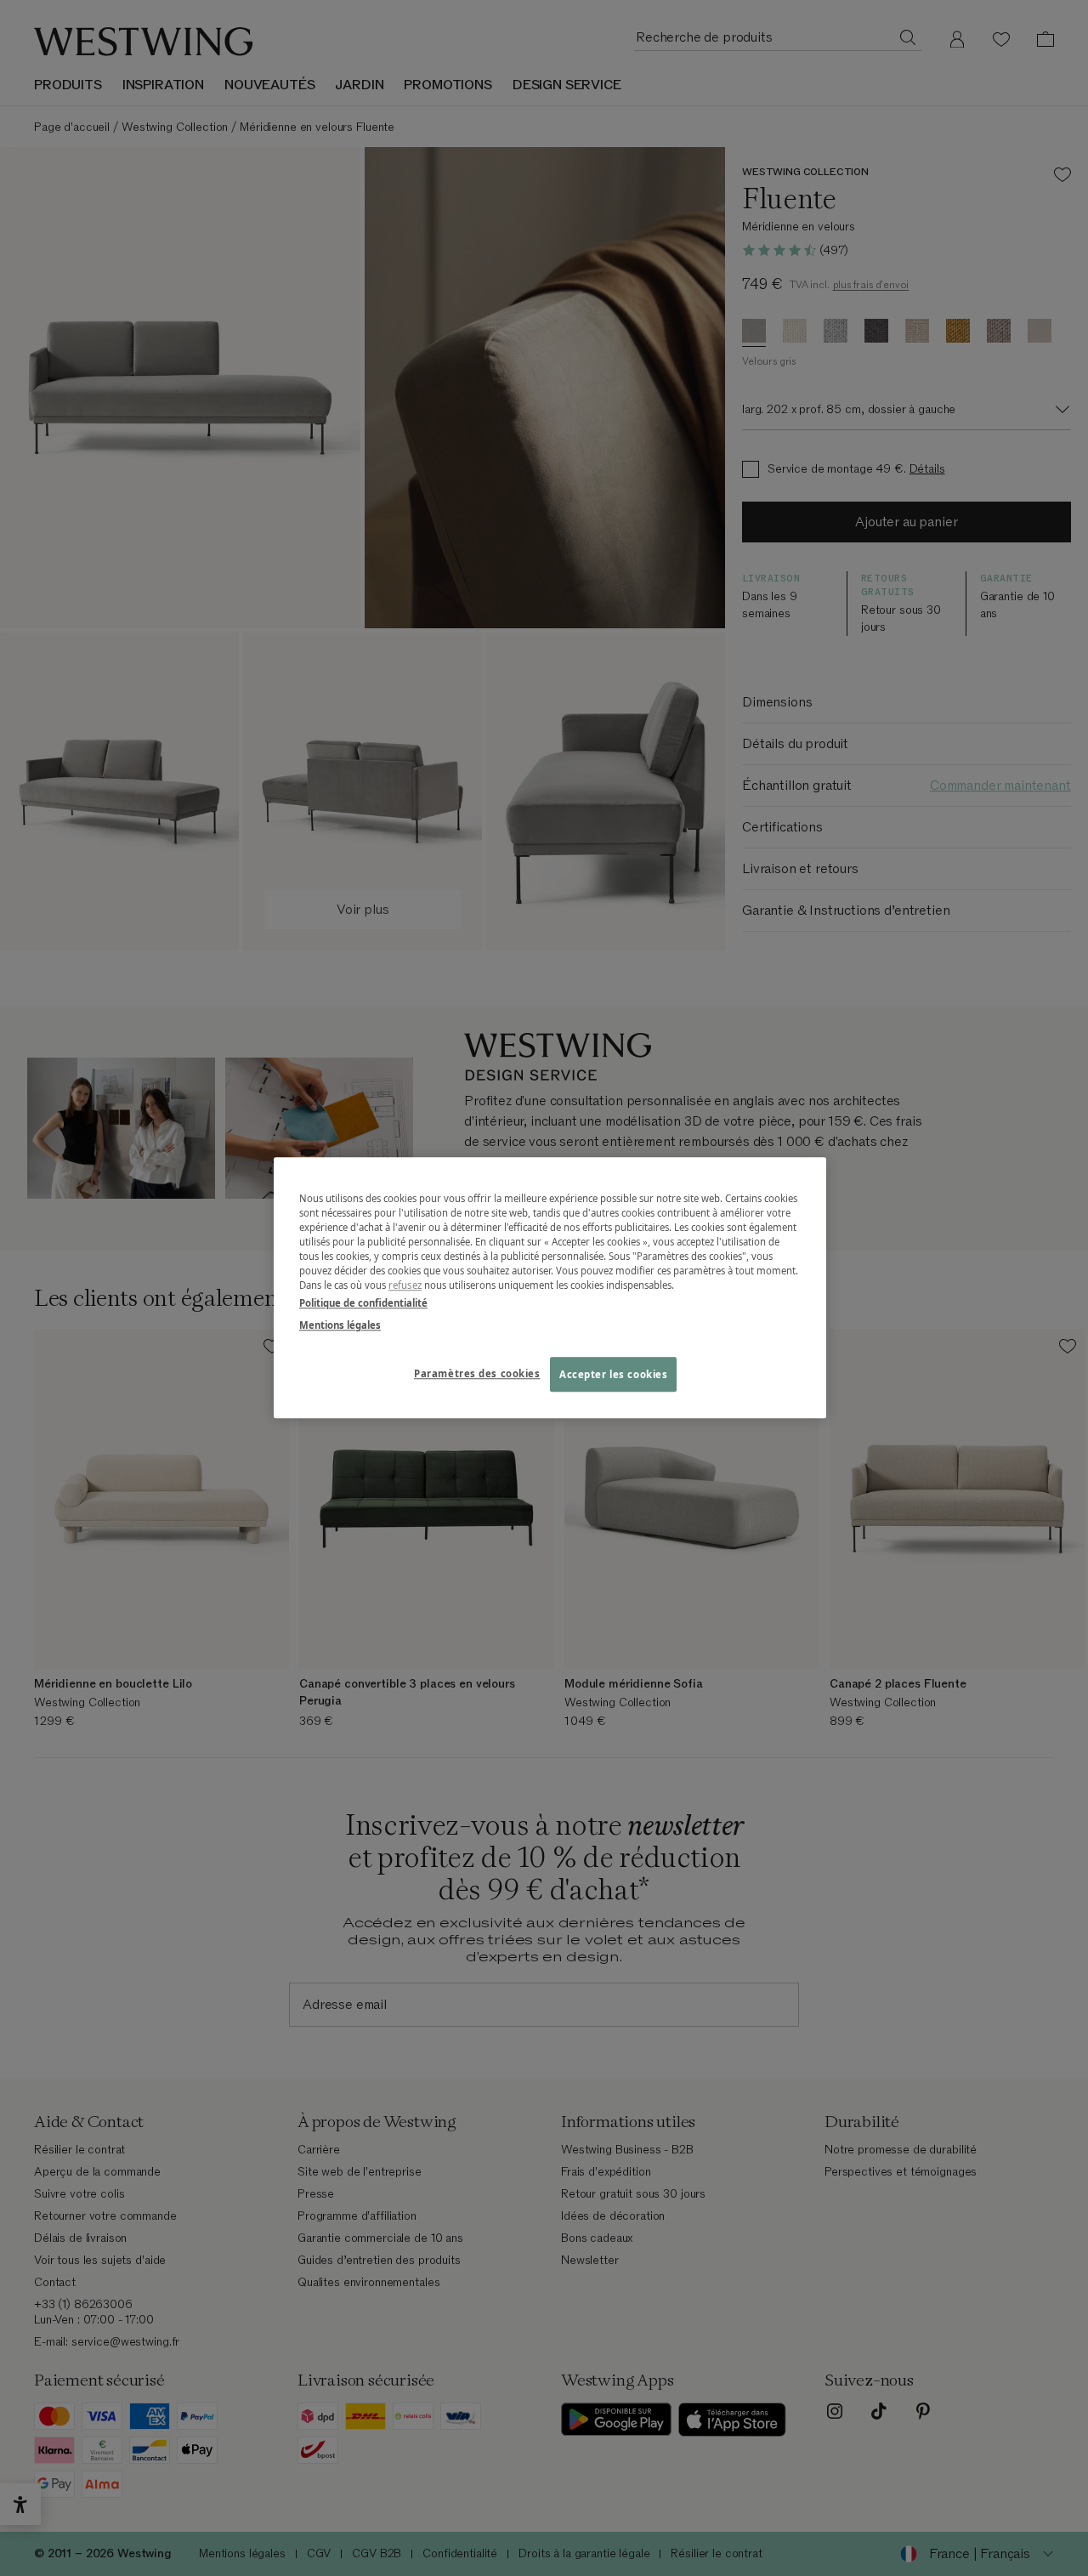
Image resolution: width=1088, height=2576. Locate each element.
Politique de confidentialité (363, 1304)
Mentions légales (340, 1325)
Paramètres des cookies (477, 1373)
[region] (550, 1288)
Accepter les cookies (613, 1374)
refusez (405, 1286)
